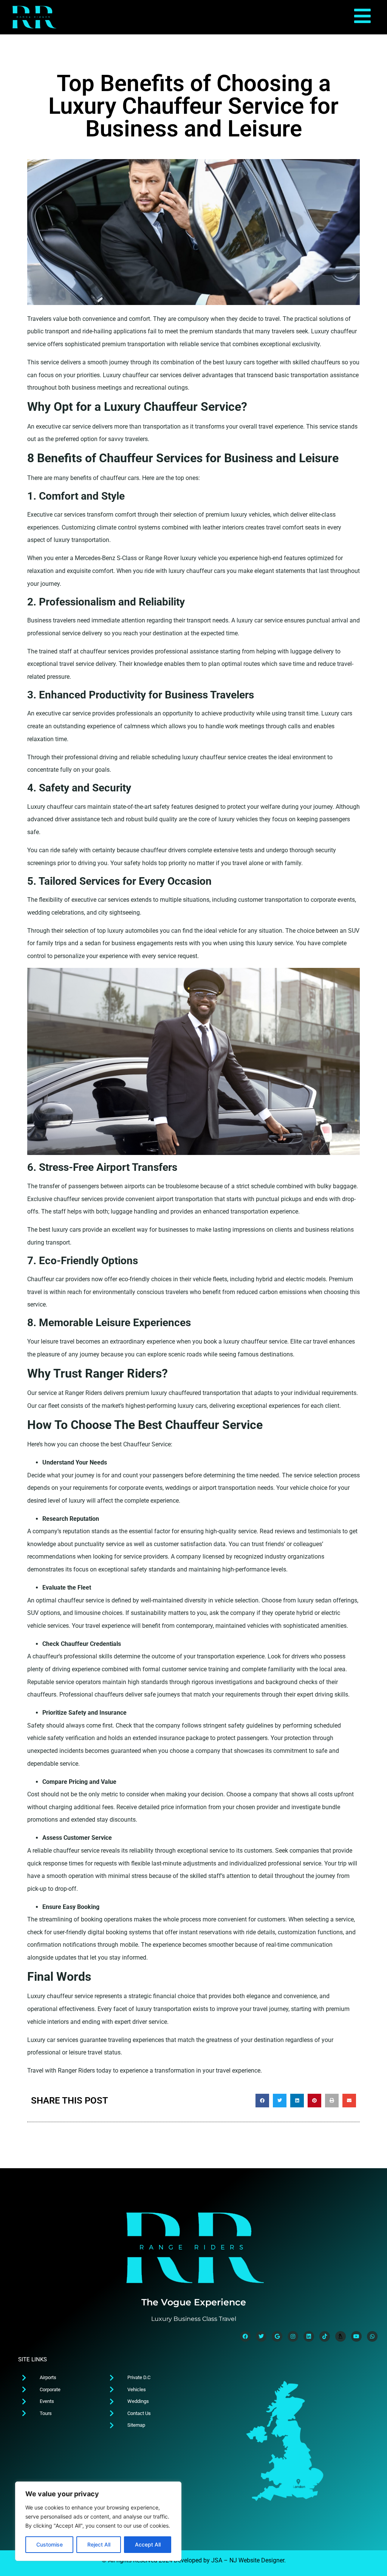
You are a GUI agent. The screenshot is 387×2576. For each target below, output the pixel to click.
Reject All (99, 2544)
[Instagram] (293, 2336)
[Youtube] (356, 2336)
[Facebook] (245, 2336)
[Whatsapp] (372, 2336)
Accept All (148, 2544)
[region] (98, 2521)
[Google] (277, 2336)
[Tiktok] (325, 2336)
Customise (50, 2544)
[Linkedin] (309, 2336)
